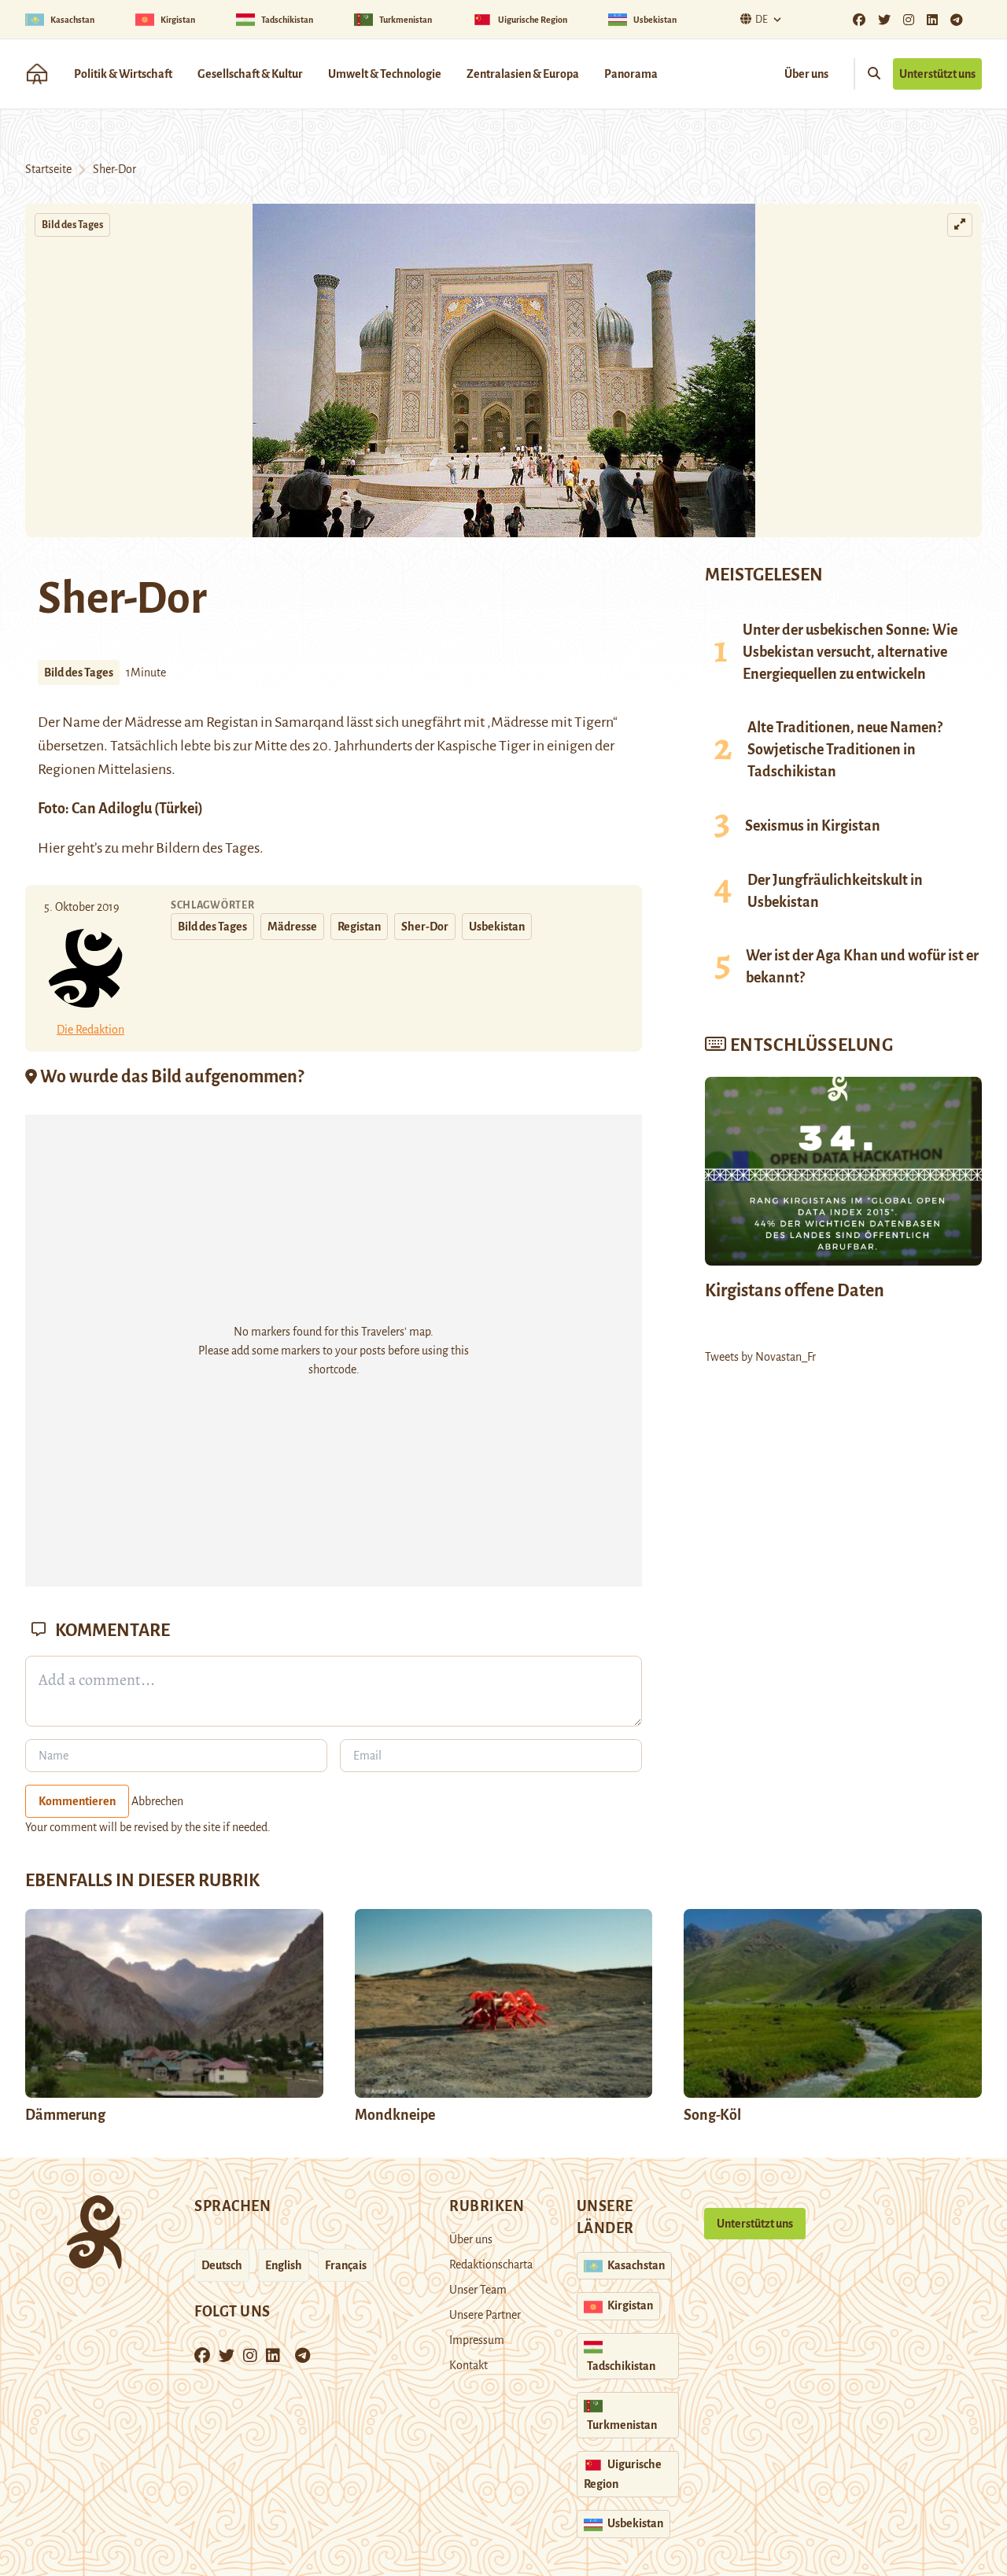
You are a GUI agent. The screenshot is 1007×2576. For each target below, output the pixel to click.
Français (346, 2265)
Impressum (477, 2340)
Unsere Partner (485, 2315)
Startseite (48, 169)
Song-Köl (712, 2115)
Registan (359, 927)
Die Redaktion (90, 1030)
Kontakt (468, 2365)
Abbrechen (157, 1801)
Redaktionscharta (491, 2265)
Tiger (516, 746)
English (284, 2265)
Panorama (631, 74)
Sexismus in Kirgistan (813, 826)
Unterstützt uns (937, 74)
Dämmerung (65, 2115)
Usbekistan (497, 927)
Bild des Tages (72, 225)
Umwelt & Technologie (385, 74)
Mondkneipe (395, 2115)
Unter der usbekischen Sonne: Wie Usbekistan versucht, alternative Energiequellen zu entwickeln (850, 652)
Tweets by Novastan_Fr (760, 1357)
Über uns (806, 74)
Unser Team (478, 2290)
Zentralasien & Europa (523, 74)
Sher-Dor (425, 927)
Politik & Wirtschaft (123, 74)
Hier (51, 848)
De (762, 20)
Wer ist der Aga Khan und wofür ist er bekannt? (862, 967)
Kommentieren (77, 1801)
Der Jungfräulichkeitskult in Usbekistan (835, 891)
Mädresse (154, 722)
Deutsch (222, 2265)
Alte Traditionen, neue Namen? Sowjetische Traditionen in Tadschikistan (845, 750)
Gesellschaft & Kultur (250, 74)
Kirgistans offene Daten (795, 1291)
